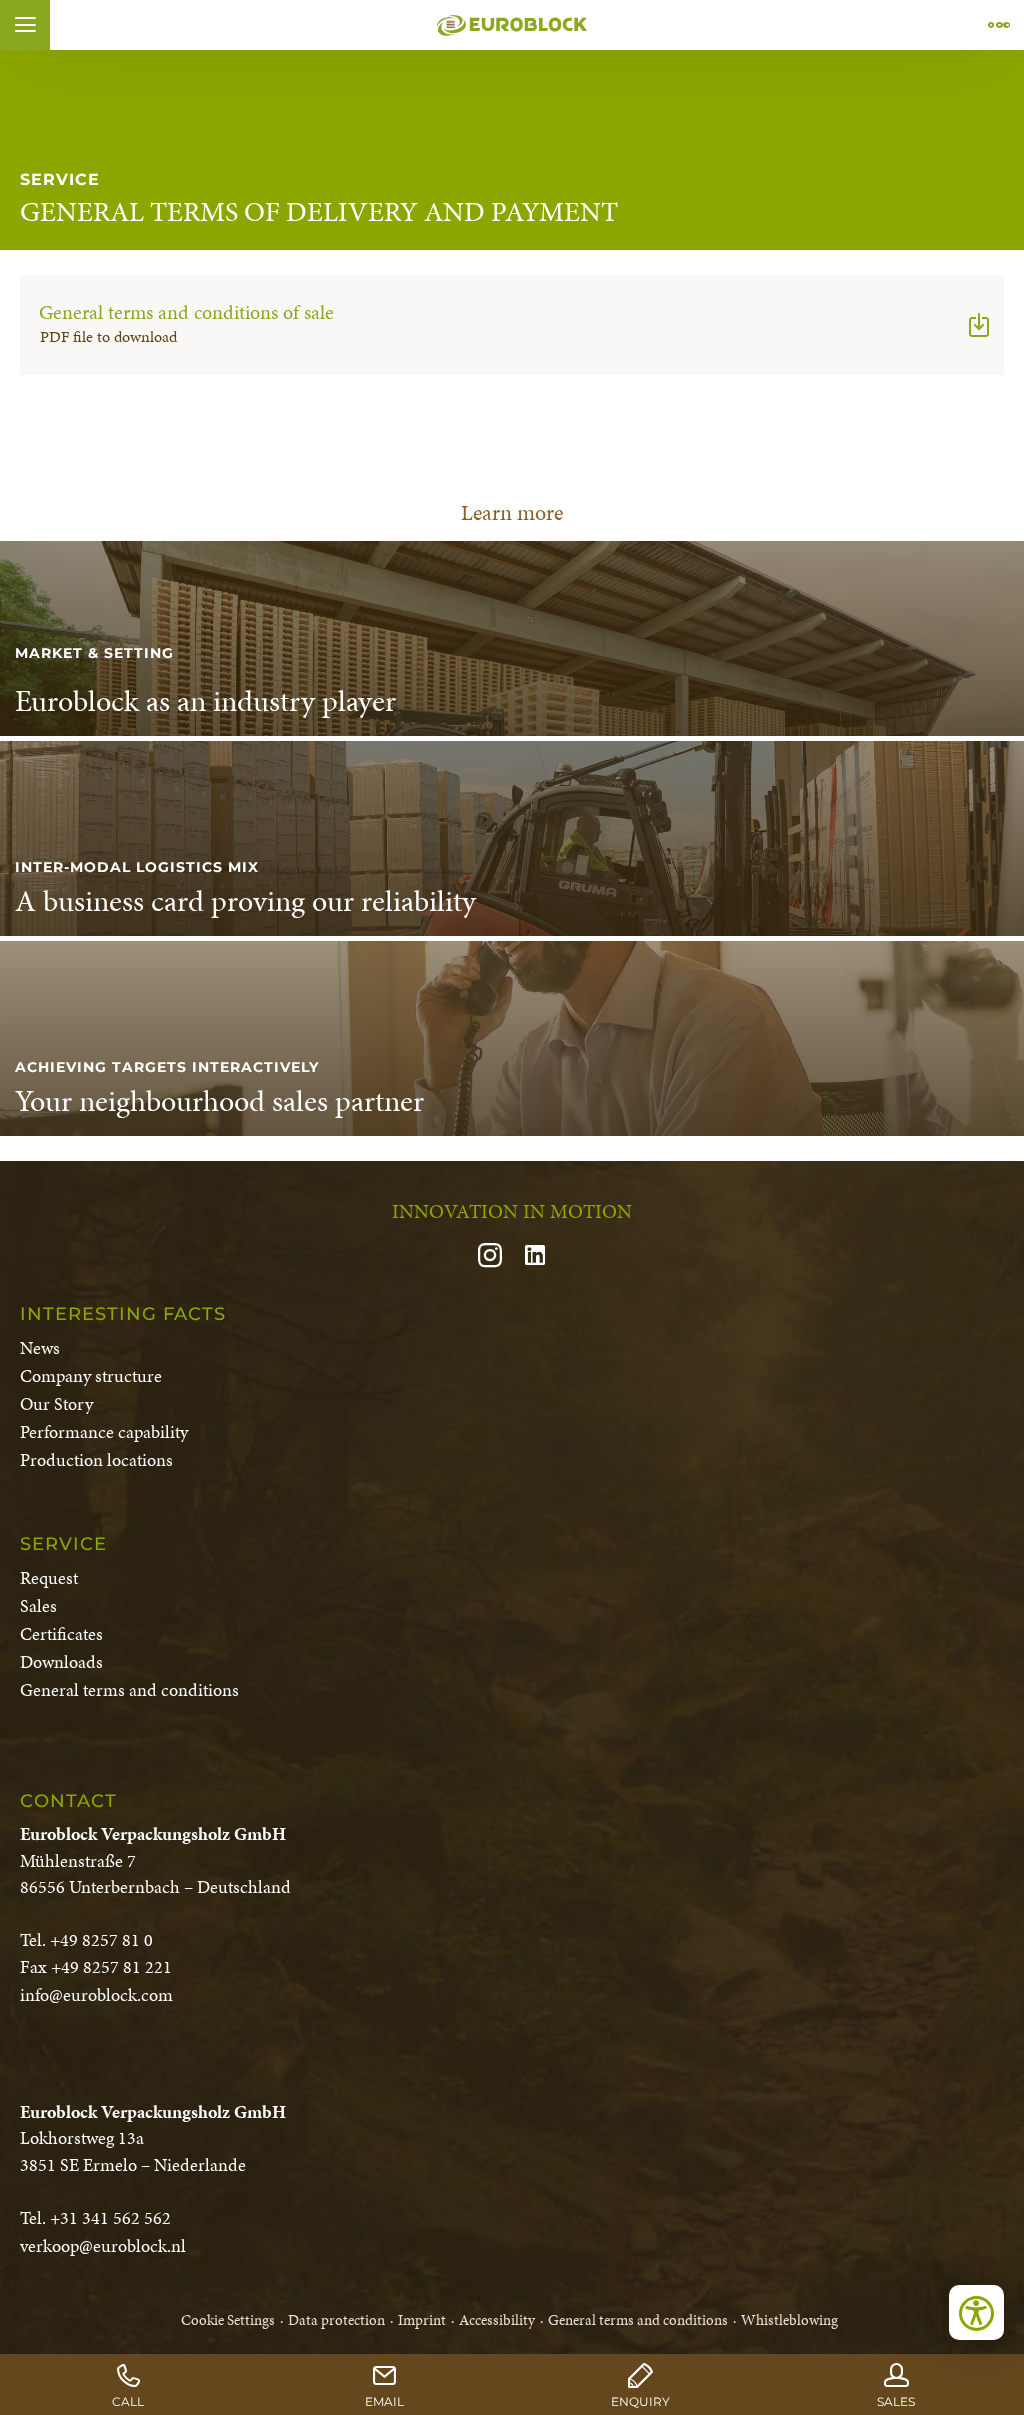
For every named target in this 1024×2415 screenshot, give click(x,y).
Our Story (56, 1403)
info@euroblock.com (96, 1994)
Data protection (336, 2320)
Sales (38, 1605)
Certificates (61, 1633)
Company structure (91, 1375)
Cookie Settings (228, 2320)
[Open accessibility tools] (976, 2312)
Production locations (96, 1459)
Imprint (422, 2320)
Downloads (61, 1661)
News (40, 1347)
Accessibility (497, 2320)
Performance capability (104, 1431)
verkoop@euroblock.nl (103, 2245)
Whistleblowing (789, 2320)
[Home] (512, 25)
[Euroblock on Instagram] (498, 1257)
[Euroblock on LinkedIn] (535, 1257)
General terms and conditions (129, 1689)
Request (49, 1577)
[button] (25, 25)
